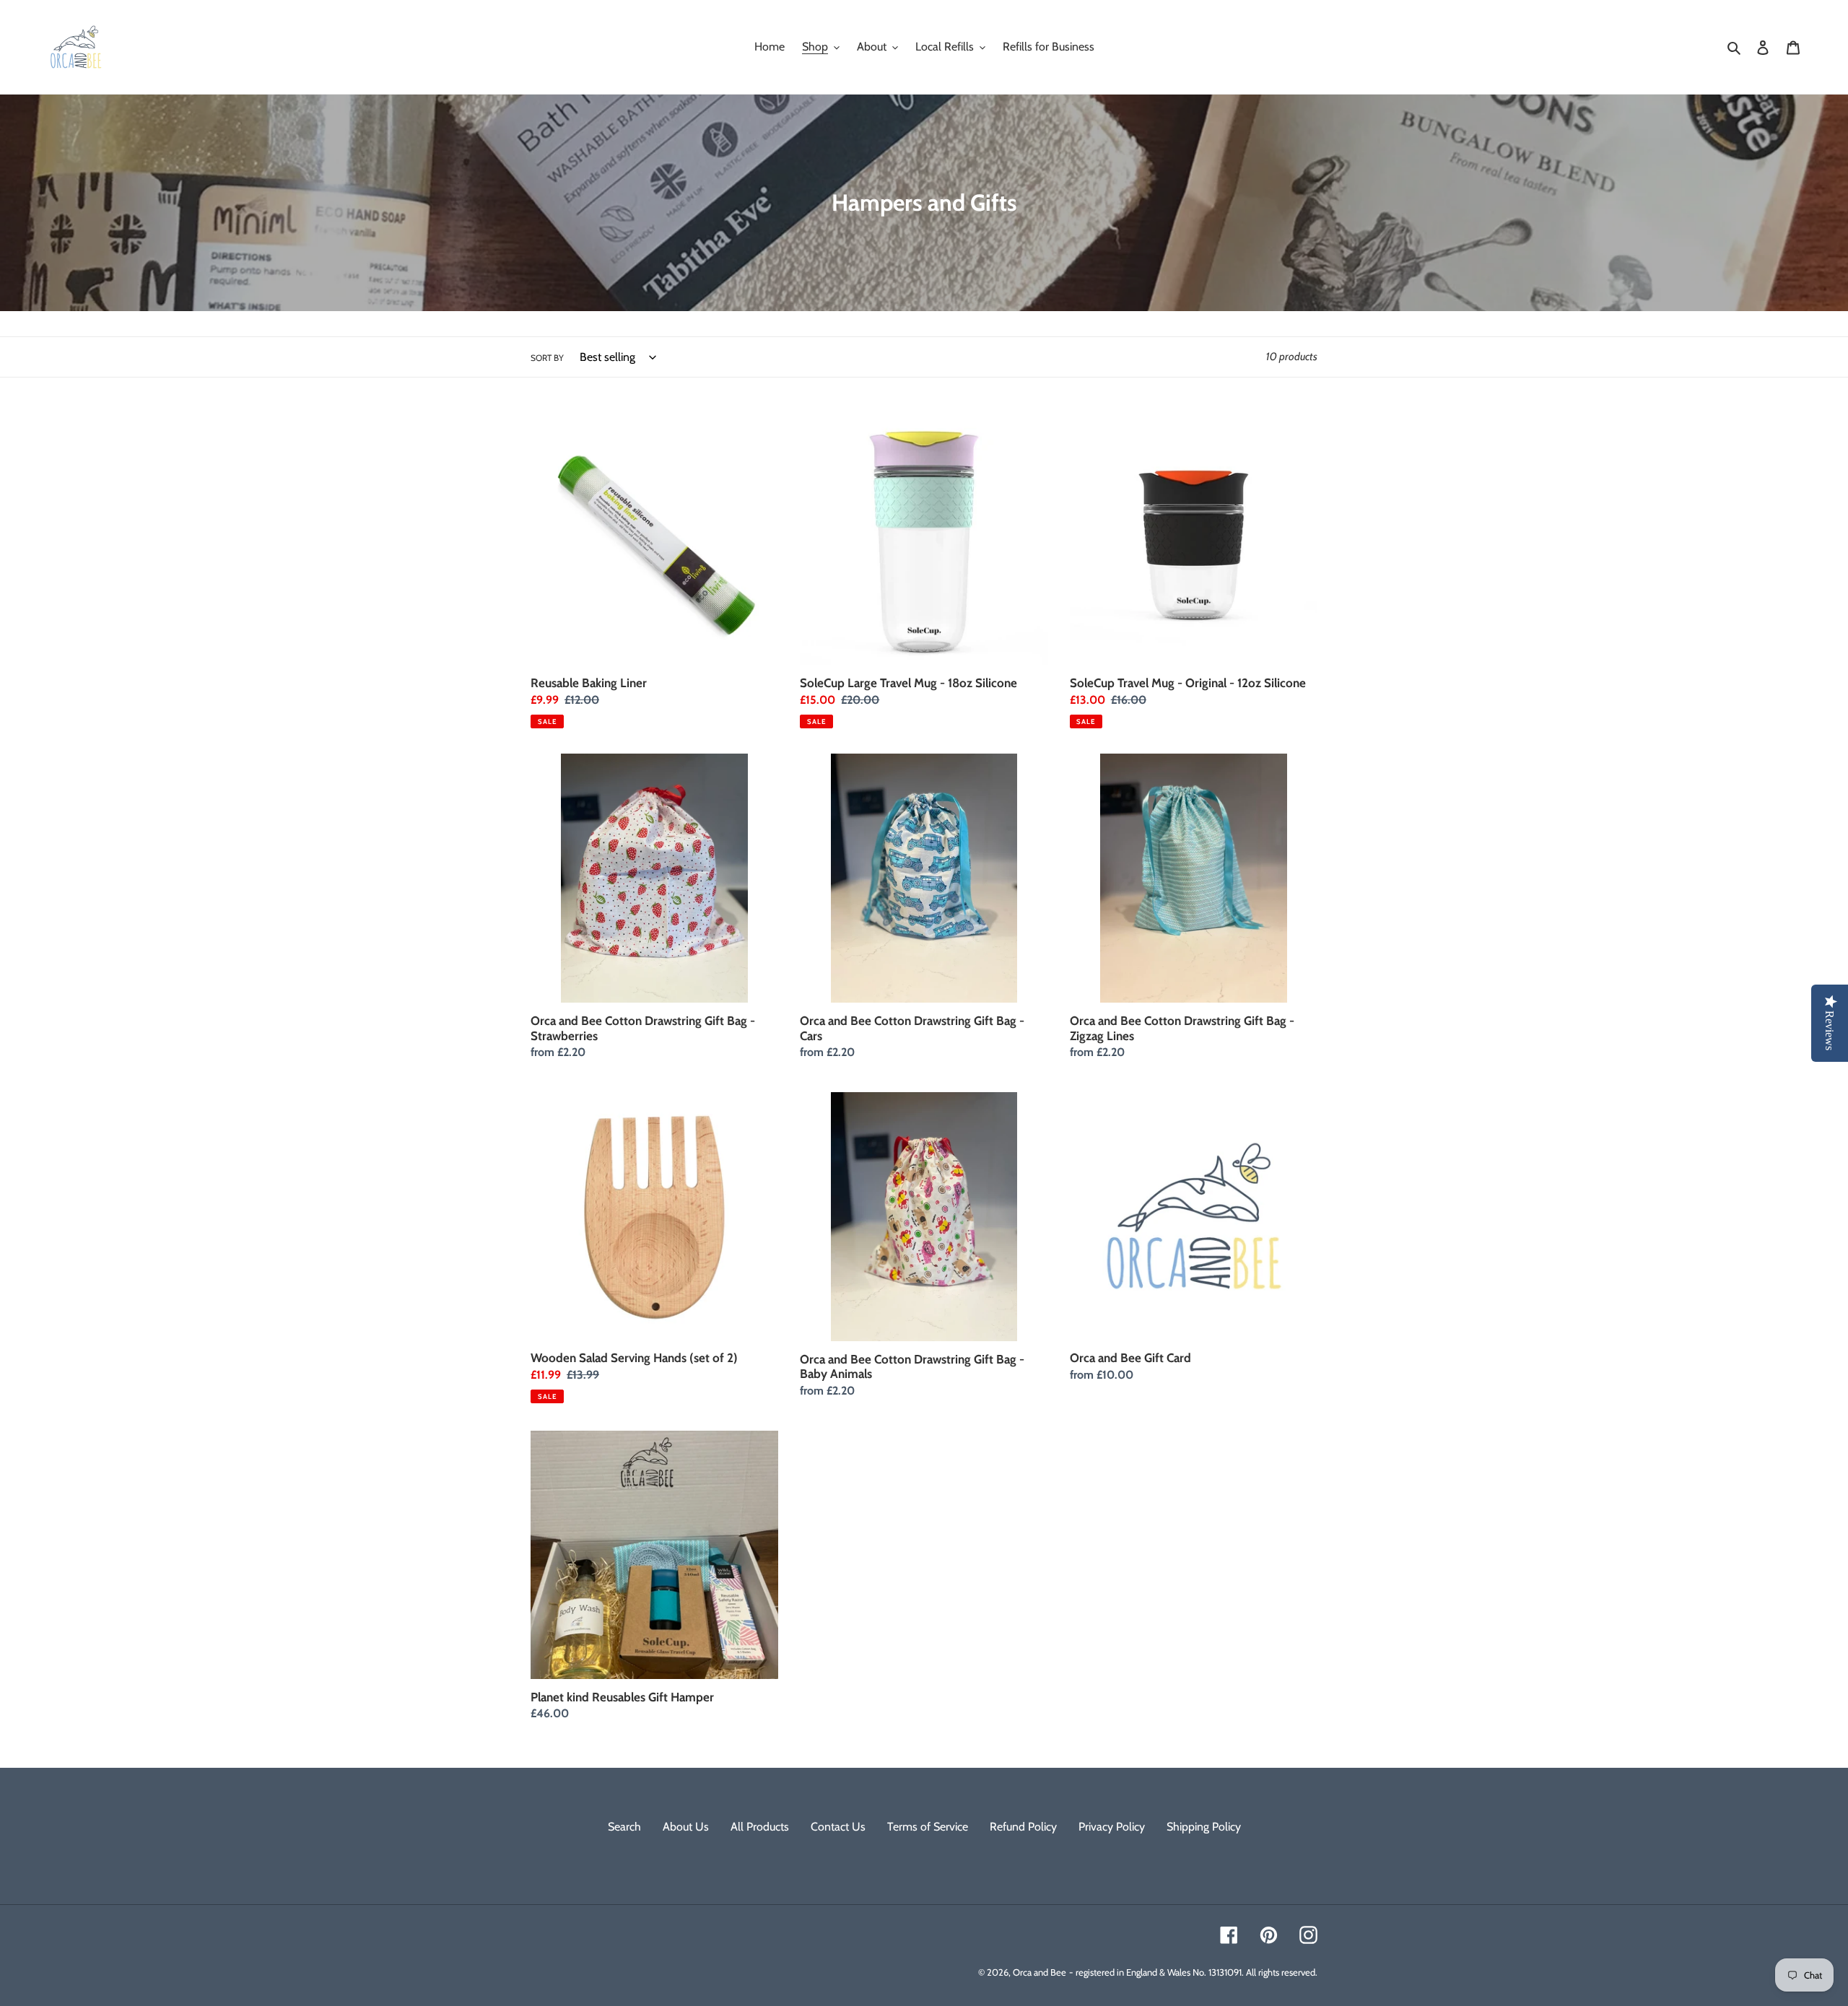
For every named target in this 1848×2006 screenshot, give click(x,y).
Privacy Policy (1112, 1827)
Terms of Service (928, 1827)
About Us (686, 1827)
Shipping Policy (1204, 1827)
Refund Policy (1023, 1827)
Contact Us (838, 1827)
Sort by (547, 358)
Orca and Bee (1039, 1972)
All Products (760, 1827)
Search (624, 1827)
